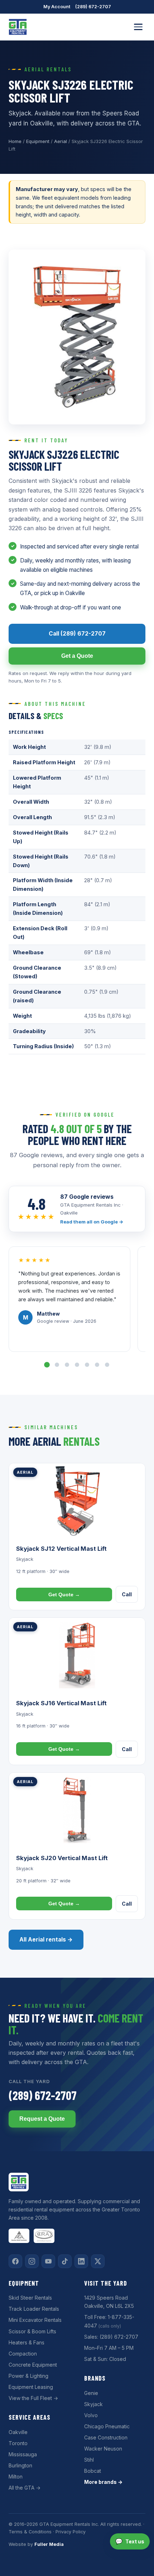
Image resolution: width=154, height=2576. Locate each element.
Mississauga (23, 2454)
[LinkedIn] (81, 2261)
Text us (130, 2541)
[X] (98, 2261)
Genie (91, 2393)
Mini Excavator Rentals (35, 2320)
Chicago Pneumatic (107, 2426)
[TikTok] (65, 2261)
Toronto (18, 2443)
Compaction (23, 2354)
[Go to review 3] (67, 1365)
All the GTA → (25, 2488)
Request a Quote (42, 2119)
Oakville (18, 2432)
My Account (57, 7)
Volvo (91, 2415)
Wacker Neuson (103, 2449)
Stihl (89, 2460)
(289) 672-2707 (93, 7)
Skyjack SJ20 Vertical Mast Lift (62, 1858)
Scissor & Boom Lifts (32, 2331)
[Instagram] (32, 2261)
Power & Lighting (28, 2376)
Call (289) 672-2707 (77, 634)
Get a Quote (77, 656)
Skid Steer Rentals (30, 2298)
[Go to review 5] (87, 1365)
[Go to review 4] (77, 1365)
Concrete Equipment (33, 2365)
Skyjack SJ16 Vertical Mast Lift (61, 1703)
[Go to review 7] (107, 1365)
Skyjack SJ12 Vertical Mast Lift (61, 1549)
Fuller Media (49, 2544)
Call (127, 1594)
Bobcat (93, 2471)
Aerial (61, 141)
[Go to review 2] (57, 1365)
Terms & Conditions (30, 2532)
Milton (16, 2477)
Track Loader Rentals (34, 2309)
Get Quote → (64, 1594)
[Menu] (138, 27)
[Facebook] (15, 2261)
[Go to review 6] (97, 1365)
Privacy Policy (71, 2532)
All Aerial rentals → (46, 1940)
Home (15, 141)
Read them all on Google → (92, 1222)
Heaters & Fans (27, 2342)
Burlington (20, 2465)
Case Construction (106, 2437)
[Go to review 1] (47, 1365)
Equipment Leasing (31, 2387)
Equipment (38, 141)
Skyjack (93, 2404)
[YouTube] (48, 2261)
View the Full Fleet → (33, 2398)
